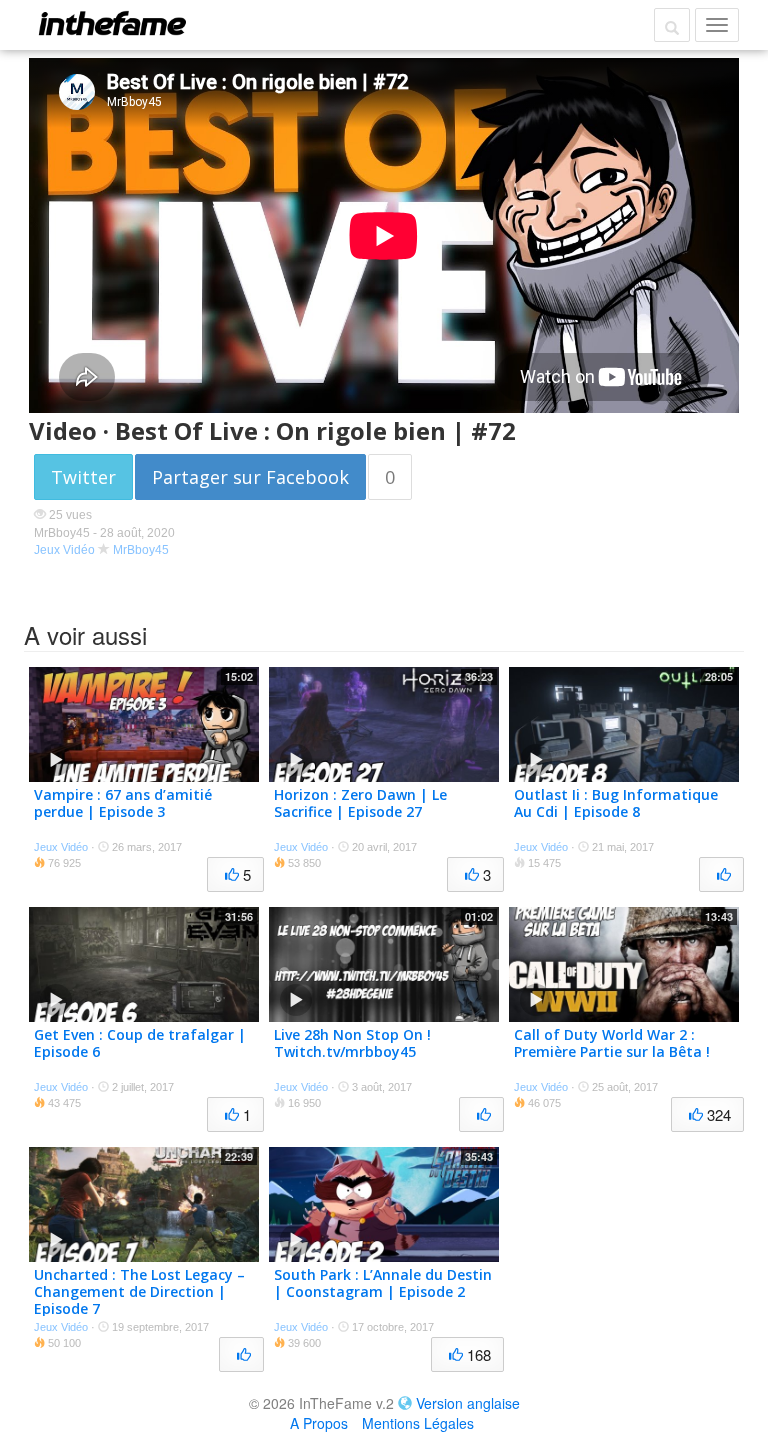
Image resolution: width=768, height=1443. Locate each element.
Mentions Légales (418, 1423)
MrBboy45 (141, 550)
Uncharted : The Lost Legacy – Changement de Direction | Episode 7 (139, 1291)
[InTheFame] (112, 23)
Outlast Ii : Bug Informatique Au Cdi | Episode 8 (616, 803)
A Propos (319, 1423)
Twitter (83, 477)
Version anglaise (468, 1403)
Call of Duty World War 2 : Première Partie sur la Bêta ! (612, 1043)
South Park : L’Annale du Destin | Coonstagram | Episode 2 (383, 1283)
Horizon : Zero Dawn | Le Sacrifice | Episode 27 (360, 803)
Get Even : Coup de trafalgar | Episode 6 (140, 1043)
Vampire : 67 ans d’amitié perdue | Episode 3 (123, 803)
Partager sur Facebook (250, 477)
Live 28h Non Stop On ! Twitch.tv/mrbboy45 (352, 1043)
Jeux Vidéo (64, 550)
